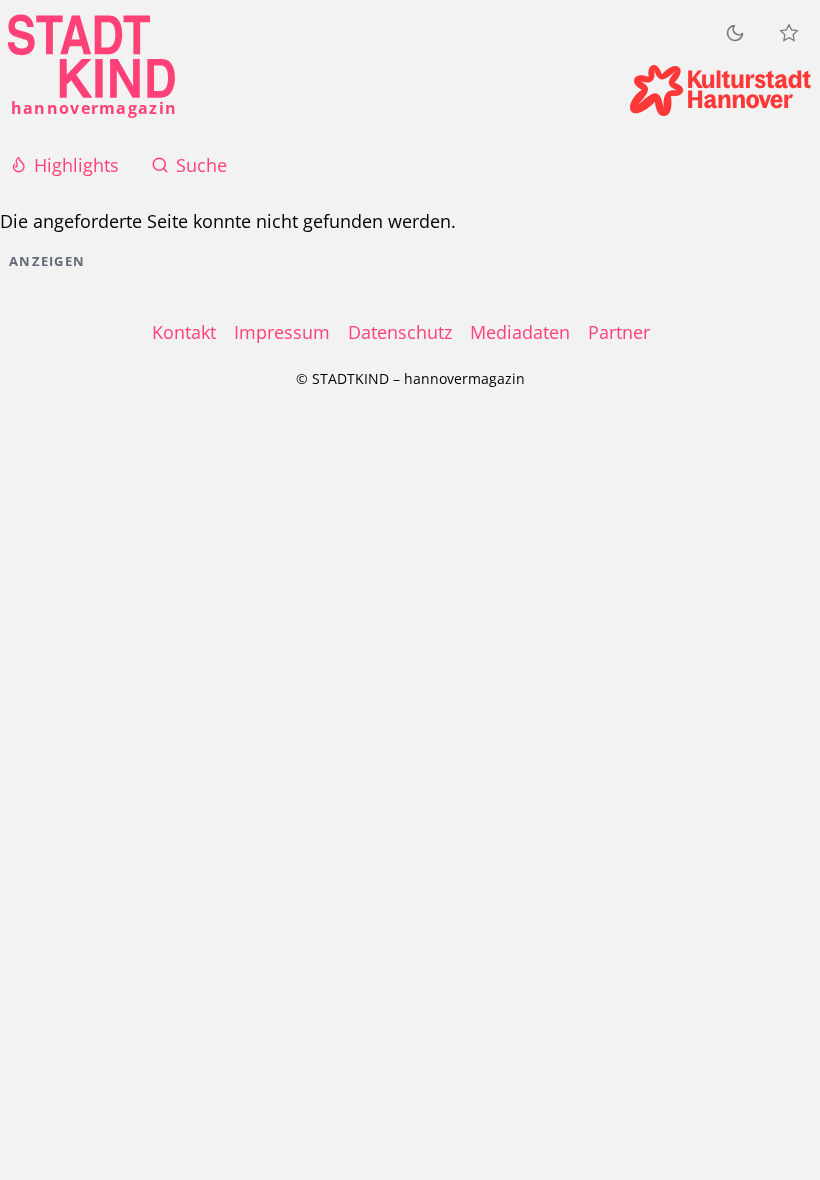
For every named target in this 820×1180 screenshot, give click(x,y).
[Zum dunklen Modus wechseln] (735, 32)
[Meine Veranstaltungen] (789, 33)
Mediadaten (520, 332)
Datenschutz (400, 332)
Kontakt (184, 332)
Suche (201, 165)
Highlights (76, 165)
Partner (619, 332)
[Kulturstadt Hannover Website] (720, 90)
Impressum (282, 332)
